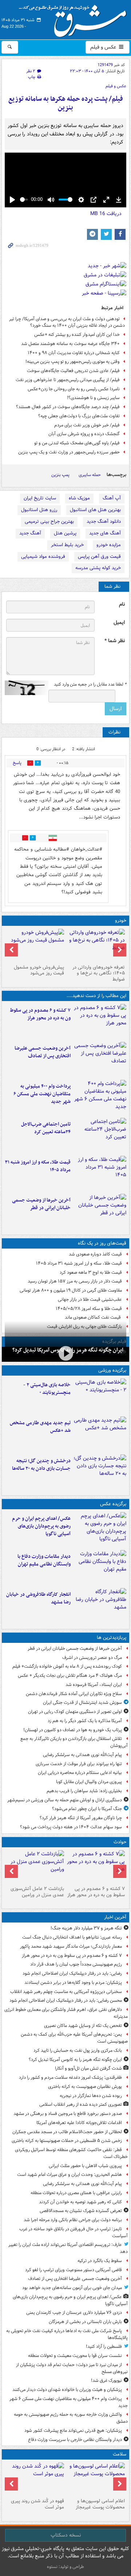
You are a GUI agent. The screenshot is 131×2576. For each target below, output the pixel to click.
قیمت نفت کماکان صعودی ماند (93, 1317)
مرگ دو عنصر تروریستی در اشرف (92, 1658)
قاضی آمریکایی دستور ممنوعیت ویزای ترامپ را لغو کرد (74, 2270)
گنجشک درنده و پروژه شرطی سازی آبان (84, 434)
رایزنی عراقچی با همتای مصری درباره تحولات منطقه (76, 2193)
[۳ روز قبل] (35, 945)
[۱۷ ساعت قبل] (96, 2479)
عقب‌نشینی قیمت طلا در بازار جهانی (90, 1299)
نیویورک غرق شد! (106, 2380)
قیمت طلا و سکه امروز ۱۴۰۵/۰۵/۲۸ (89, 1309)
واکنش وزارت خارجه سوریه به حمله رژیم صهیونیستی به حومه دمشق (71, 2418)
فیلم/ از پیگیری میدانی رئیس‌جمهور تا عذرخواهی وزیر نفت (68, 380)
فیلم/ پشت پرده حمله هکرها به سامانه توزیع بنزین (66, 103)
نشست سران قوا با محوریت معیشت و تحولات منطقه (75, 2356)
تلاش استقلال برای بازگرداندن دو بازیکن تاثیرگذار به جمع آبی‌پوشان (74, 1742)
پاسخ (17, 763)
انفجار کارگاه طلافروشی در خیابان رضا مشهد (38, 1598)
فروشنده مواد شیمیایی (43, 557)
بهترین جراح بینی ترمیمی (49, 522)
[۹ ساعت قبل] (100, 1173)
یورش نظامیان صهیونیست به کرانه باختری (85, 2087)
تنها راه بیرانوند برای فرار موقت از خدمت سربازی (79, 1764)
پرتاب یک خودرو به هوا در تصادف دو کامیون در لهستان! (73, 1730)
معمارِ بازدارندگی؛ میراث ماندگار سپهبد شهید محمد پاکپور (71, 1946)
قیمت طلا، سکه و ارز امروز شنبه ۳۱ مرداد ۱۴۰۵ (38, 1166)
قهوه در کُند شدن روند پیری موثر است (37, 2504)
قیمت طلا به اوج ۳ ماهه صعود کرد (91, 1272)
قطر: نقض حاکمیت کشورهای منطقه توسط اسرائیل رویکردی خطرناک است (71, 2153)
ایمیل (119, 623)
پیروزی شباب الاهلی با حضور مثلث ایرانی (85, 2166)
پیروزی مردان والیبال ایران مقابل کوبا (89, 1782)
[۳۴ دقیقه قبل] (100, 1021)
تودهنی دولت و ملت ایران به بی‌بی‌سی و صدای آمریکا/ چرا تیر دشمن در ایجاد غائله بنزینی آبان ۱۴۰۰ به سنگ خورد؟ (67, 322)
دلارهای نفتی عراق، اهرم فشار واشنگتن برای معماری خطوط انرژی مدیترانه (66, 2013)
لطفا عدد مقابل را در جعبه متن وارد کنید (90, 685)
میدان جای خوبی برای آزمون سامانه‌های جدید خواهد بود (72, 2288)
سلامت (120, 2454)
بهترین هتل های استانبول (95, 510)
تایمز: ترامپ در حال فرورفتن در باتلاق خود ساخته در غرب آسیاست (74, 2232)
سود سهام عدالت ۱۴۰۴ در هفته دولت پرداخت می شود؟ (71, 1827)
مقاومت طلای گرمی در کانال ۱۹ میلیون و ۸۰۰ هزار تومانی (71, 1290)
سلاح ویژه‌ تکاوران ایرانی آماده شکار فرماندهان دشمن (74, 1694)
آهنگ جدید (30, 533)
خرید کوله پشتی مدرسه (98, 568)
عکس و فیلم (104, 47)
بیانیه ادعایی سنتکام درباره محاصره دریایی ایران (80, 1773)
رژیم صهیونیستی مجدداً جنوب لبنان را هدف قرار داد (76, 1964)
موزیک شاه (79, 498)
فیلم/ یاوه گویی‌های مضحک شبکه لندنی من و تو (77, 443)
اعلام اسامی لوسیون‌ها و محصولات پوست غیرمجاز (100, 2504)
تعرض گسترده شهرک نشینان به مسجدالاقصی (81, 2211)
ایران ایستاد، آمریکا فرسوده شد (94, 1685)
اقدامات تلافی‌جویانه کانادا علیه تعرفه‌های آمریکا (79, 2123)
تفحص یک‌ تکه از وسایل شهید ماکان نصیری (83, 2026)
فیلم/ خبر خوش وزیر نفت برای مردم (87, 425)
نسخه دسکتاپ (66, 2535)
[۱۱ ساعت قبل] (100, 1211)
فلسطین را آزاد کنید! (104, 2347)
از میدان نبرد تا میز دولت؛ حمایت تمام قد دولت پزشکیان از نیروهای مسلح (72, 2368)
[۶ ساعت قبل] (100, 1135)
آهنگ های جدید (105, 533)
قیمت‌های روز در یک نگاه (102, 1243)
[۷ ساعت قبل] (96, 945)
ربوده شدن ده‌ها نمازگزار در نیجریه (91, 2096)
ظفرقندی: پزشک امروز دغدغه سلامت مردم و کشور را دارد (70, 2077)
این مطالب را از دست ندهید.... (96, 996)
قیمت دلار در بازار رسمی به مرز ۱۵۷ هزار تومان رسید (75, 1281)
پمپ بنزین (60, 475)
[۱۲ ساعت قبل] (100, 1472)
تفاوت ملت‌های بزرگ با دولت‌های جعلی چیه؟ (79, 416)
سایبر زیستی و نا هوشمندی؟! (93, 398)
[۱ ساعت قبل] (65, 1354)
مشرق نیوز (75, 18)
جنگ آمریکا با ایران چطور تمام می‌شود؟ (87, 1809)
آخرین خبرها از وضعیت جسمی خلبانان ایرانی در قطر (41, 1204)
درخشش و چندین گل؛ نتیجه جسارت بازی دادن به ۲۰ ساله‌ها (41, 1465)
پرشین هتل (65, 533)
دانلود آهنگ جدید (104, 522)
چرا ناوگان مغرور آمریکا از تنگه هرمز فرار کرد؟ (81, 1818)
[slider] (24, 200)
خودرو (121, 921)
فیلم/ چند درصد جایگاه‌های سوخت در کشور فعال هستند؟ (68, 407)
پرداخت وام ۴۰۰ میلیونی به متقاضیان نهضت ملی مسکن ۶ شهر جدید (42, 1094)
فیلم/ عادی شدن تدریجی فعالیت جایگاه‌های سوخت (73, 371)
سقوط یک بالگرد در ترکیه (100, 2261)
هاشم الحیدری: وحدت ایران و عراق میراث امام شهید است (70, 2175)
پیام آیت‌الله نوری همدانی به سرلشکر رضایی (82, 1755)
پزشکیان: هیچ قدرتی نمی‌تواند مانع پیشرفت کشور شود (73, 2431)
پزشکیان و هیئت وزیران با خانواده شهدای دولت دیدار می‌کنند (67, 2390)
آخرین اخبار (115, 1917)
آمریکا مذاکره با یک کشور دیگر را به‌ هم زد (85, 1721)
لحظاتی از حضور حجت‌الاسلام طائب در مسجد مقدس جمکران (67, 2132)
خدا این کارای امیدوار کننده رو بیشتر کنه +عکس (77, 335)
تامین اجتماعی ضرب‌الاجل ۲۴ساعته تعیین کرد (46, 1128)
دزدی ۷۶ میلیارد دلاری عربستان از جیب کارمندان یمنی (74, 2313)
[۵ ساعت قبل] (100, 1097)
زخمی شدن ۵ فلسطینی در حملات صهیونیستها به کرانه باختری (67, 2141)
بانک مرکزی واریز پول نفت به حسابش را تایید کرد (78, 2050)
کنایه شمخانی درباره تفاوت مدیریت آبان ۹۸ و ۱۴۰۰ (74, 353)
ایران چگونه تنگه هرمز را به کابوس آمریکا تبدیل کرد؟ (75, 2060)
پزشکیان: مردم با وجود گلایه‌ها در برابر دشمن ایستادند (73, 1983)
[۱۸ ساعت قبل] (35, 2479)
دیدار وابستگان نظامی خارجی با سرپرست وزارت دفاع (75, 2440)
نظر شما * (115, 641)
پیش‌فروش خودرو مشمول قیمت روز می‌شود (39, 970)
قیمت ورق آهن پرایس (99, 557)
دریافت (106, 214)
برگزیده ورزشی (112, 1370)
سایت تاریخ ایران (40, 498)
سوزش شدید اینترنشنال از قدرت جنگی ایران (82, 1703)
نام (122, 604)
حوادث (120, 1842)
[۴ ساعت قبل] (100, 1059)
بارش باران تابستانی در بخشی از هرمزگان (85, 2322)
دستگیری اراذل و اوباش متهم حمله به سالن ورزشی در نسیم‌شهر (65, 1800)
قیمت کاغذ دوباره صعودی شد (95, 1254)
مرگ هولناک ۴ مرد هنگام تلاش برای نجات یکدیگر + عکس (70, 1676)
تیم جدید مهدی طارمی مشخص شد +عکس (40, 1427)
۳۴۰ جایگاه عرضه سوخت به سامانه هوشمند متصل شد (70, 344)
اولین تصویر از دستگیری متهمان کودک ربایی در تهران (75, 1712)
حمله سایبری (90, 475)
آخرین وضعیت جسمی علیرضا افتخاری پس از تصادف (43, 1052)
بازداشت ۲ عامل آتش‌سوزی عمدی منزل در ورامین (37, 1892)
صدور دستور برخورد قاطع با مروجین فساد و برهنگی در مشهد (68, 2114)
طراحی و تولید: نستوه (65, 2567)
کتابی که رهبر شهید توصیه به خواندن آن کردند (80, 2202)
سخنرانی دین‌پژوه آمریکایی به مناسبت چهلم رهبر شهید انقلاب (66, 1992)
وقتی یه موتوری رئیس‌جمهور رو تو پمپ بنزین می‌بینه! (73, 362)
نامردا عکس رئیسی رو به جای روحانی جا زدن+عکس (74, 389)
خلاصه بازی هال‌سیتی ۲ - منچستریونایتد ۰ (47, 1389)
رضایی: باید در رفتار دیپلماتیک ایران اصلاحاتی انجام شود (72, 1973)
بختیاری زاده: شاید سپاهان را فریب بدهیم (84, 1791)
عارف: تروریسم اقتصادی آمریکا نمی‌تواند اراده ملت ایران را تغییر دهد (68, 2248)
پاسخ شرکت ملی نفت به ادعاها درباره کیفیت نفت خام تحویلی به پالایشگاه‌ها (67, 2334)
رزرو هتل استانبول (39, 510)
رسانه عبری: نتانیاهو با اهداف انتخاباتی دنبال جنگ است (72, 1937)
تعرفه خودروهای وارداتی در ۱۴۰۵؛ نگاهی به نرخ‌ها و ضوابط (99, 973)
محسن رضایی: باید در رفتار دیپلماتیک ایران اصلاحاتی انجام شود (66, 2000)
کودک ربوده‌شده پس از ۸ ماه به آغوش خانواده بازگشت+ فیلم (67, 1666)
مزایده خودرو (109, 545)
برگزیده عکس (113, 1504)
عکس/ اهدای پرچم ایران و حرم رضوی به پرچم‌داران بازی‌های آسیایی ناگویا (41, 1526)
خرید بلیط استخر (67, 545)
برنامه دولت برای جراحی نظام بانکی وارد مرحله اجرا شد (73, 2220)
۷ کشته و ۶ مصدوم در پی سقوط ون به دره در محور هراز (40, 1014)
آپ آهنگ (112, 498)
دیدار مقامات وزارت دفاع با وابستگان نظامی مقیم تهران (44, 1560)
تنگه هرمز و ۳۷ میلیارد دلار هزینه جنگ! (86, 1928)
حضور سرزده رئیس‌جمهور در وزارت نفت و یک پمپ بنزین (69, 452)
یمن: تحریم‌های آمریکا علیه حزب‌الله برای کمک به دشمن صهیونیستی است (74, 2038)
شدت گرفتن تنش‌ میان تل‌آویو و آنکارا (88, 2068)
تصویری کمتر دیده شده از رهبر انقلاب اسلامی (81, 2104)
